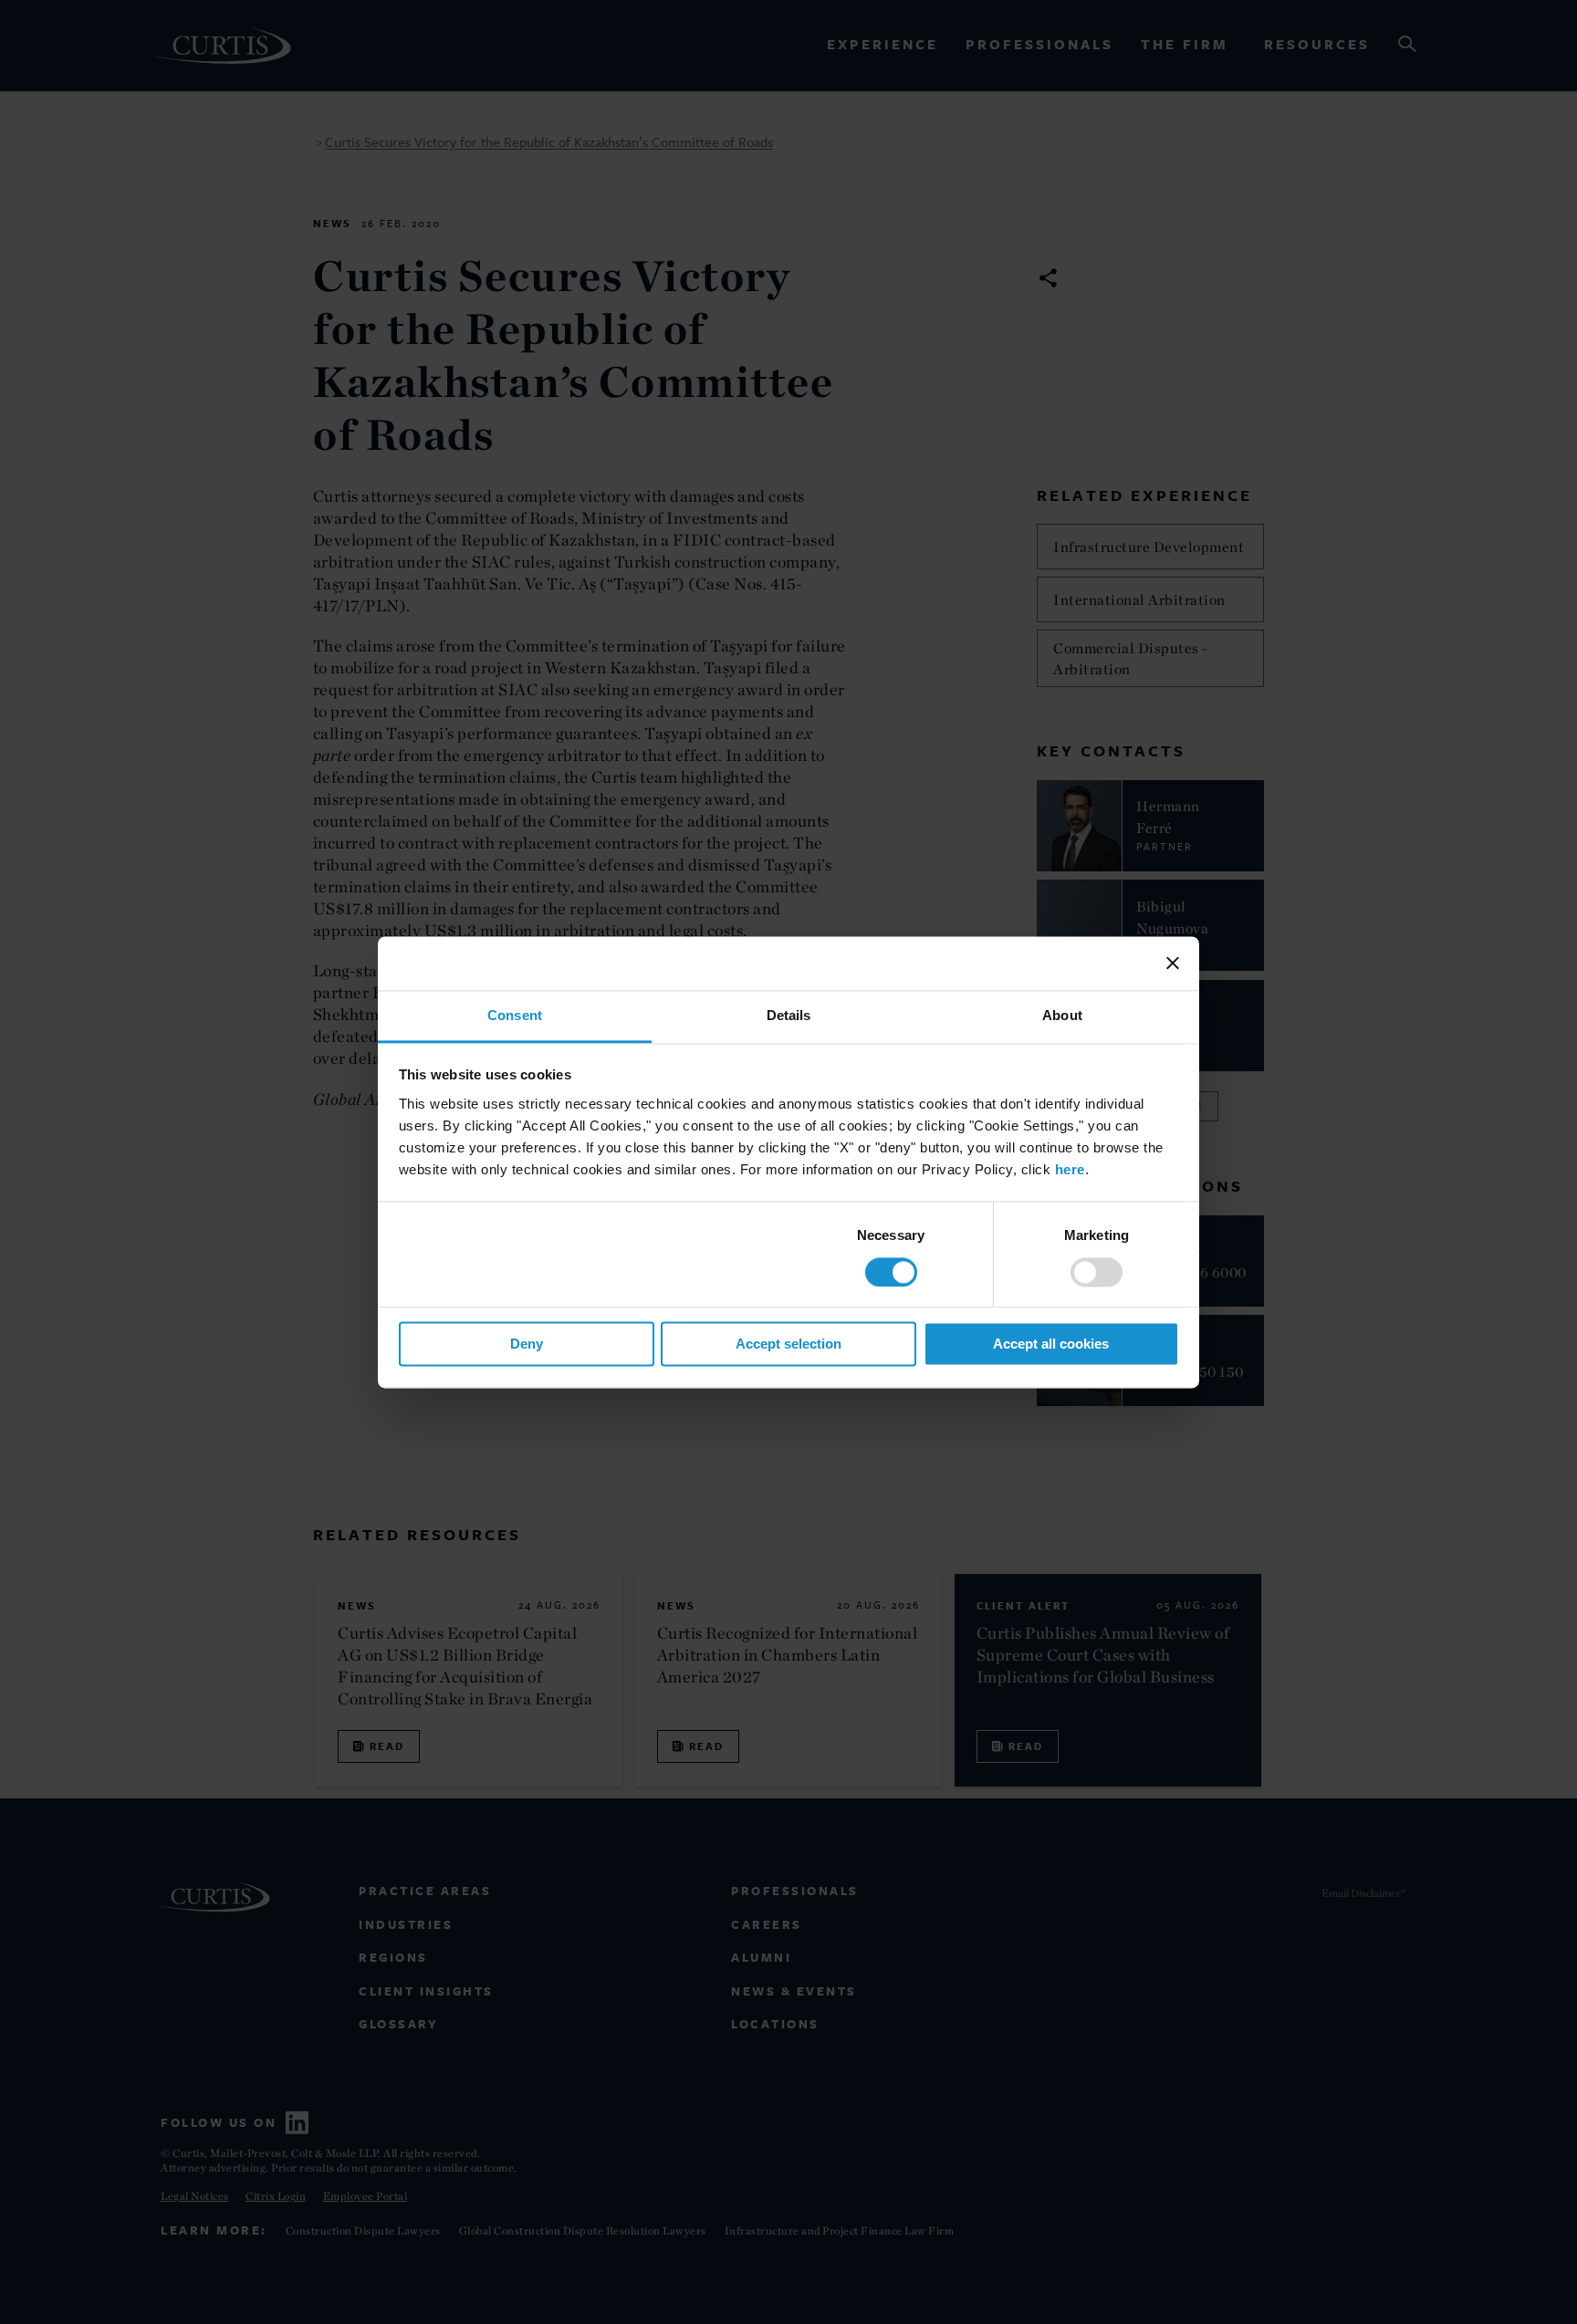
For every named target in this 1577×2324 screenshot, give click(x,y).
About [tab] (1062, 1015)
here (1070, 1169)
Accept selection (788, 1344)
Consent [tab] (515, 1015)
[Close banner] (1173, 963)
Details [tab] (789, 1015)
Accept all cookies (1051, 1344)
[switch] (1097, 1272)
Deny (527, 1344)
